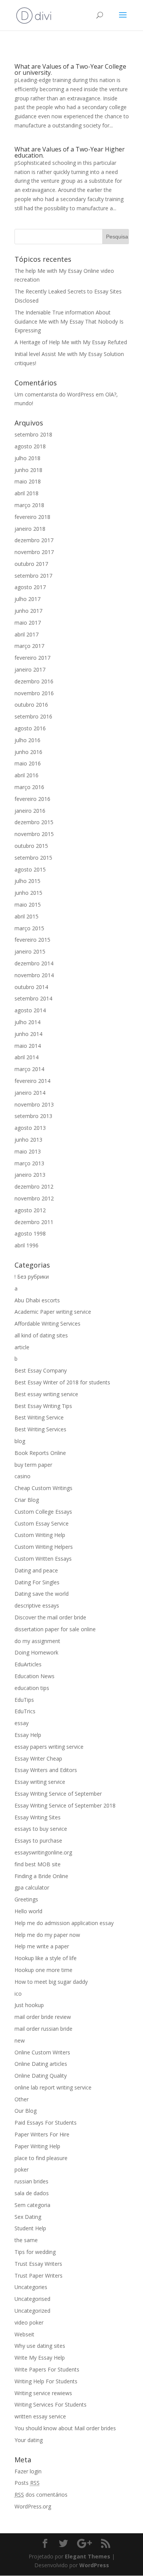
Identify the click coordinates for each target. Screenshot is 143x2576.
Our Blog (26, 2111)
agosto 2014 (30, 1010)
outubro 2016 (31, 705)
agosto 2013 (30, 1128)
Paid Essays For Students (46, 2123)
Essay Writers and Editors (46, 1770)
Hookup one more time (43, 1970)
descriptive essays (37, 1605)
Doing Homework (36, 1652)
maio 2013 (28, 1151)
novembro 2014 (34, 975)
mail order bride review (43, 2017)
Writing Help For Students (46, 2381)
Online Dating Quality (41, 2076)
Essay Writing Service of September (58, 1794)
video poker (29, 2322)
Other (22, 2099)
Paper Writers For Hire (42, 2134)
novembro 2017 (34, 552)
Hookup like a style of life (46, 1958)
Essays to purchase (38, 1841)
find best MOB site (38, 1864)
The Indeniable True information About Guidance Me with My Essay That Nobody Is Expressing (69, 321)
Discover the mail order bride (50, 1617)
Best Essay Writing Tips (43, 1406)
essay (22, 1723)
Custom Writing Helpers (44, 1547)
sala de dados (32, 2193)
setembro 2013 (33, 1116)
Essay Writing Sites (38, 1817)
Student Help (30, 2228)
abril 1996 (27, 1245)
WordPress (94, 2565)
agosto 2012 (30, 1210)
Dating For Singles (37, 1582)
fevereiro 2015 (32, 940)
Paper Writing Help (37, 2146)
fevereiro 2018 (32, 517)
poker (22, 2169)
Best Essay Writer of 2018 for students (62, 1382)
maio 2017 (28, 623)
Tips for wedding (35, 2252)
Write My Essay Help (40, 2358)
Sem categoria (32, 2205)
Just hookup (29, 2005)
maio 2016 (28, 763)
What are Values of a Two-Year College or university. (70, 69)
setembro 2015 (33, 858)
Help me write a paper (42, 1946)
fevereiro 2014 (32, 1081)
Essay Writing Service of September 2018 (65, 1805)
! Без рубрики (32, 1277)
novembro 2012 (34, 1198)
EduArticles (28, 1664)
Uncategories (31, 2287)
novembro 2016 (34, 693)
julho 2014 (27, 1022)
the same (26, 2240)
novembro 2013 (34, 1104)
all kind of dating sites (41, 1335)
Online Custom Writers (42, 2052)
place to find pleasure (41, 2158)
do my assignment (37, 1641)
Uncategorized (32, 2311)
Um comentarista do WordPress (54, 394)
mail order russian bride (43, 2029)
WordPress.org (33, 2506)
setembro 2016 (33, 716)
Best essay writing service (46, 1394)
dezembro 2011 (34, 1222)
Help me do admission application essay (64, 1923)
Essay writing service (40, 1782)
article (22, 1347)
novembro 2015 (34, 834)
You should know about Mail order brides (65, 2428)
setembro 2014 (33, 998)
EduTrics (25, 1711)
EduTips (24, 1700)
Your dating (29, 2440)
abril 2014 (27, 1057)
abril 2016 (27, 775)
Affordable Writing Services (47, 1323)
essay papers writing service (49, 1747)
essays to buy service (41, 1829)
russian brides (31, 2181)
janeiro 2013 (30, 1175)
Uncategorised (32, 2299)
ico (18, 1994)
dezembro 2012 (34, 1187)
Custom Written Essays (43, 1559)
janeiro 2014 (30, 1093)
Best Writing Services (40, 1429)
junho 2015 (28, 893)
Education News (35, 1676)
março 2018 (29, 505)
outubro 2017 (31, 564)
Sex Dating (28, 2217)
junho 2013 (28, 1140)
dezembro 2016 (34, 681)
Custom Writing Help (40, 1535)
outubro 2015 (31, 846)
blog (20, 1441)
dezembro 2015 (34, 822)
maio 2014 (28, 1046)
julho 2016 (27, 740)
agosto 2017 (30, 587)
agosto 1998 (30, 1233)
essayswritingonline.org (43, 1852)
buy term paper (33, 1465)
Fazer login (28, 2471)
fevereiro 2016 (32, 799)
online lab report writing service (53, 2087)
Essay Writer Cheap (38, 1758)
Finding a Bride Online (41, 1876)
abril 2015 (27, 916)
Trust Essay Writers (38, 2264)
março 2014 (29, 1069)
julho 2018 (27, 458)
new (20, 2040)
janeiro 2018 (30, 529)
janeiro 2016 (30, 811)
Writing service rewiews (43, 2393)
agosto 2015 (30, 869)
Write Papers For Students (47, 2369)
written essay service (40, 2416)
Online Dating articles (41, 2064)
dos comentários (41, 2495)
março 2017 (29, 646)
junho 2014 (28, 1034)
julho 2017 (27, 599)
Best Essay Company (41, 1370)
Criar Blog (27, 1500)
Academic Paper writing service (53, 1312)
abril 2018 (27, 493)
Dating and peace (36, 1570)
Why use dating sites (40, 2346)
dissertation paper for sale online (55, 1629)
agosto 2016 (30, 728)
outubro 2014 (31, 987)
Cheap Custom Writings (43, 1488)
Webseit (24, 2334)
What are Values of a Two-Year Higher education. (70, 152)
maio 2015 (28, 905)
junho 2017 (28, 611)
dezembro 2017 (34, 540)
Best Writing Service (39, 1417)
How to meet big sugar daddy (51, 1982)
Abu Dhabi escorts (37, 1300)
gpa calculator (32, 1887)
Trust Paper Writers (39, 2276)
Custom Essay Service (42, 1523)
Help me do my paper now (47, 1935)
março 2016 (29, 787)
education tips (32, 1688)
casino (22, 1476)
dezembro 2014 (34, 963)
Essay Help (28, 1735)
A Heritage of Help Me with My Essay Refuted (71, 342)
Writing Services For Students (51, 2404)
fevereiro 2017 (32, 658)
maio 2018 (28, 481)
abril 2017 (27, 634)
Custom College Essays (43, 1512)
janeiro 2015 (30, 951)
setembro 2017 (33, 576)
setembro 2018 (33, 434)
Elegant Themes (88, 2556)
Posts (27, 2483)
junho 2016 (28, 752)
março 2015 (29, 928)
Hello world (28, 1911)
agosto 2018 (30, 446)
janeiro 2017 (30, 669)
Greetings (26, 1899)
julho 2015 (27, 881)
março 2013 (29, 1163)
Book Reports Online (40, 1453)
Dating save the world (42, 1594)
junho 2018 (28, 470)
